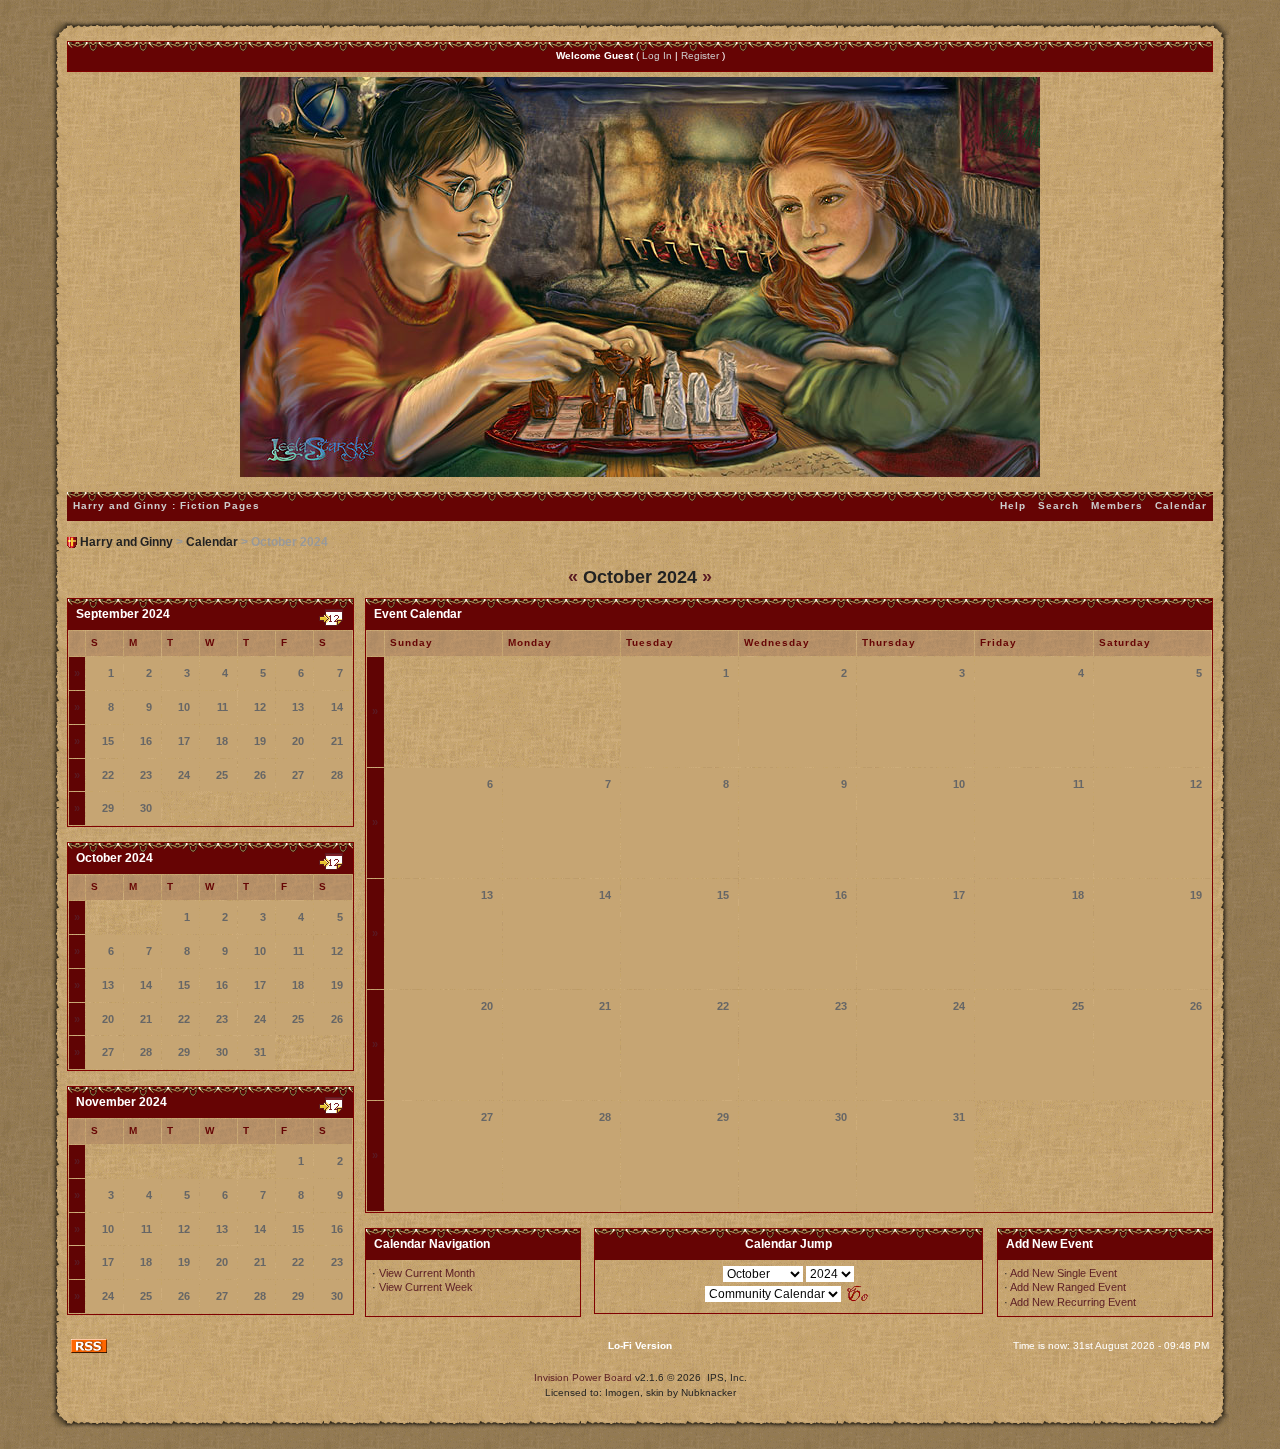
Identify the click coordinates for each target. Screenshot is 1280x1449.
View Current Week (426, 1287)
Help (1013, 505)
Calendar (1181, 505)
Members (1117, 505)
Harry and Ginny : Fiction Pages (166, 505)
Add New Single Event (1063, 1273)
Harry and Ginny (126, 542)
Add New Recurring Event (1073, 1302)
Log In (657, 55)
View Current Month (427, 1273)
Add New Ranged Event (1068, 1287)
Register (700, 55)
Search (1058, 505)
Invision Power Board (583, 1377)
